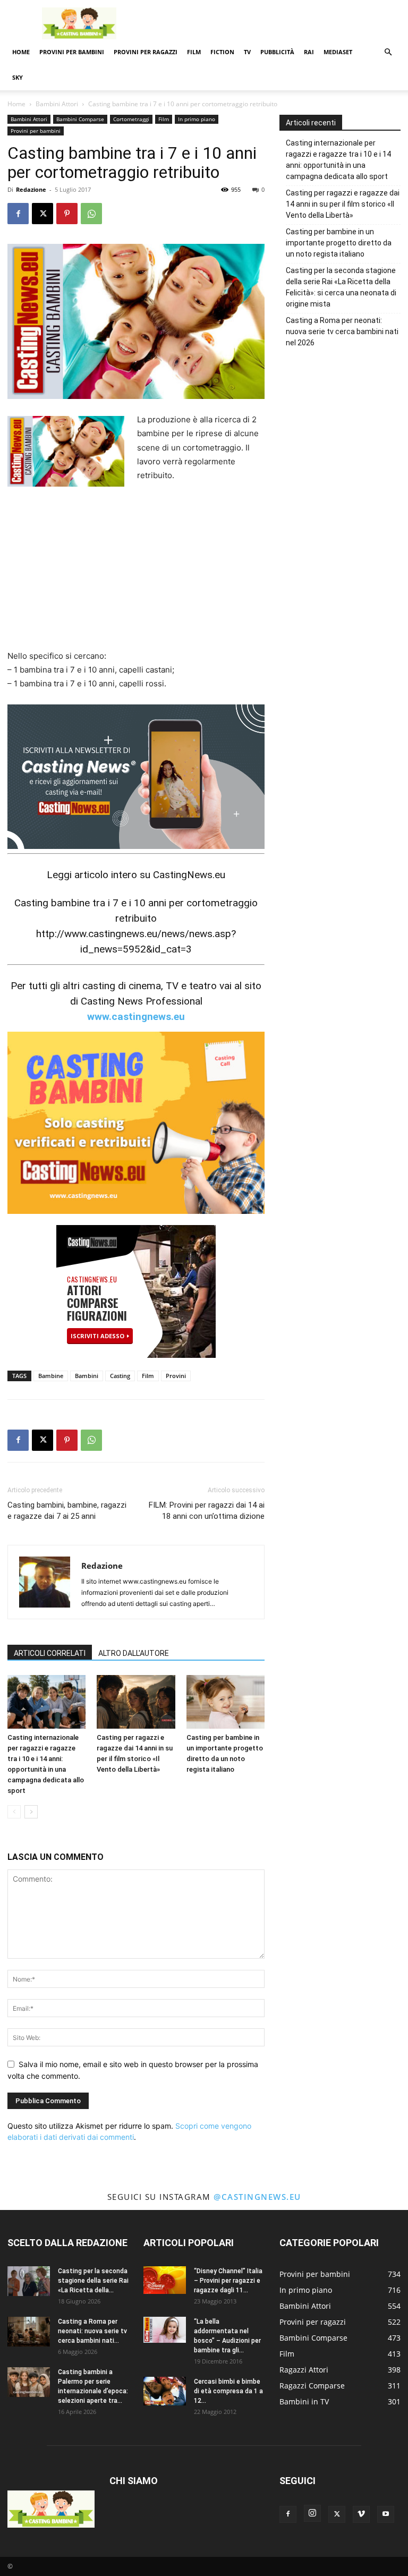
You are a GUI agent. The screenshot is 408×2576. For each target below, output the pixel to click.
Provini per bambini (72, 52)
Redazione (31, 189)
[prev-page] (14, 1812)
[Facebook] (18, 214)
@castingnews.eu (257, 2197)
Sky (18, 77)
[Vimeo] (361, 2514)
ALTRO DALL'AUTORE (134, 1653)
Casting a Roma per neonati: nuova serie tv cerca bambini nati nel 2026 (342, 331)
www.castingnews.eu (136, 1017)
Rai (309, 52)
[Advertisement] (276, 23)
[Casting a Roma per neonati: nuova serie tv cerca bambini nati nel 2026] (29, 2332)
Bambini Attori (57, 104)
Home (21, 52)
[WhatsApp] (91, 214)
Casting (120, 1376)
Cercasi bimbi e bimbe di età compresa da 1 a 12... (228, 2391)
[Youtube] (386, 2514)
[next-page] (31, 1812)
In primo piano (197, 119)
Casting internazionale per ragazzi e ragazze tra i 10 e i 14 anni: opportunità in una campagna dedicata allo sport (338, 160)
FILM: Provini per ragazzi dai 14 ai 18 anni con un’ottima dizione (207, 1511)
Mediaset (338, 52)
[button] (388, 52)
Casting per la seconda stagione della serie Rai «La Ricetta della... (93, 2281)
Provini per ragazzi (146, 52)
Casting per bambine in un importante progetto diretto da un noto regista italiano (339, 243)
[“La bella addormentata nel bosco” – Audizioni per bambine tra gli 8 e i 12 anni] (165, 2330)
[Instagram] (312, 2513)
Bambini (87, 1376)
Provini (176, 1376)
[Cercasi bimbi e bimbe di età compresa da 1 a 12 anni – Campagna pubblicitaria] (165, 2391)
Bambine (51, 1376)
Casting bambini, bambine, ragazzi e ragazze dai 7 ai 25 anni (67, 1511)
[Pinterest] (67, 214)
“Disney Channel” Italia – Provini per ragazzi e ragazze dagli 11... (228, 2281)
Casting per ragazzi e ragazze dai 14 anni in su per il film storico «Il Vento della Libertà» (343, 204)
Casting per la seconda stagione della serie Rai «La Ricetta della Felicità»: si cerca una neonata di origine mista (341, 287)
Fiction (222, 52)
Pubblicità (277, 52)
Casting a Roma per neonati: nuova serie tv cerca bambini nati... (92, 2331)
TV (247, 52)
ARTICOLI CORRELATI (50, 1653)
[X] (42, 214)
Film (194, 52)
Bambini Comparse (80, 119)
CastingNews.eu (189, 875)
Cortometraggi (131, 119)
